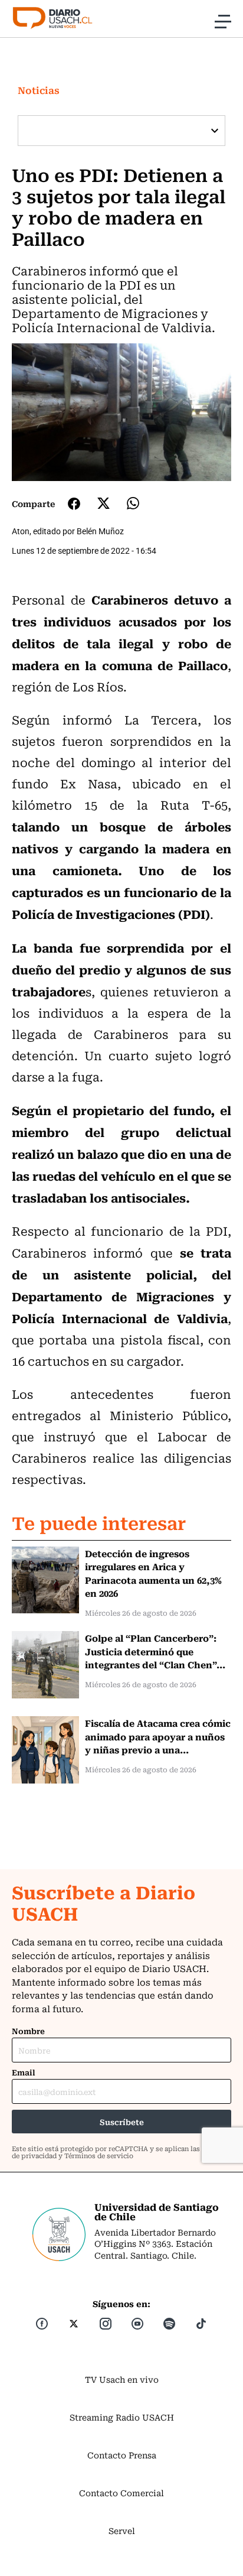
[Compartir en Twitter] (104, 503)
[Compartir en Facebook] (74, 503)
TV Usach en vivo (122, 2379)
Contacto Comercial (121, 2493)
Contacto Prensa (122, 2455)
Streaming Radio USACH (122, 2417)
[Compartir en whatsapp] (133, 503)
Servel (122, 2530)
